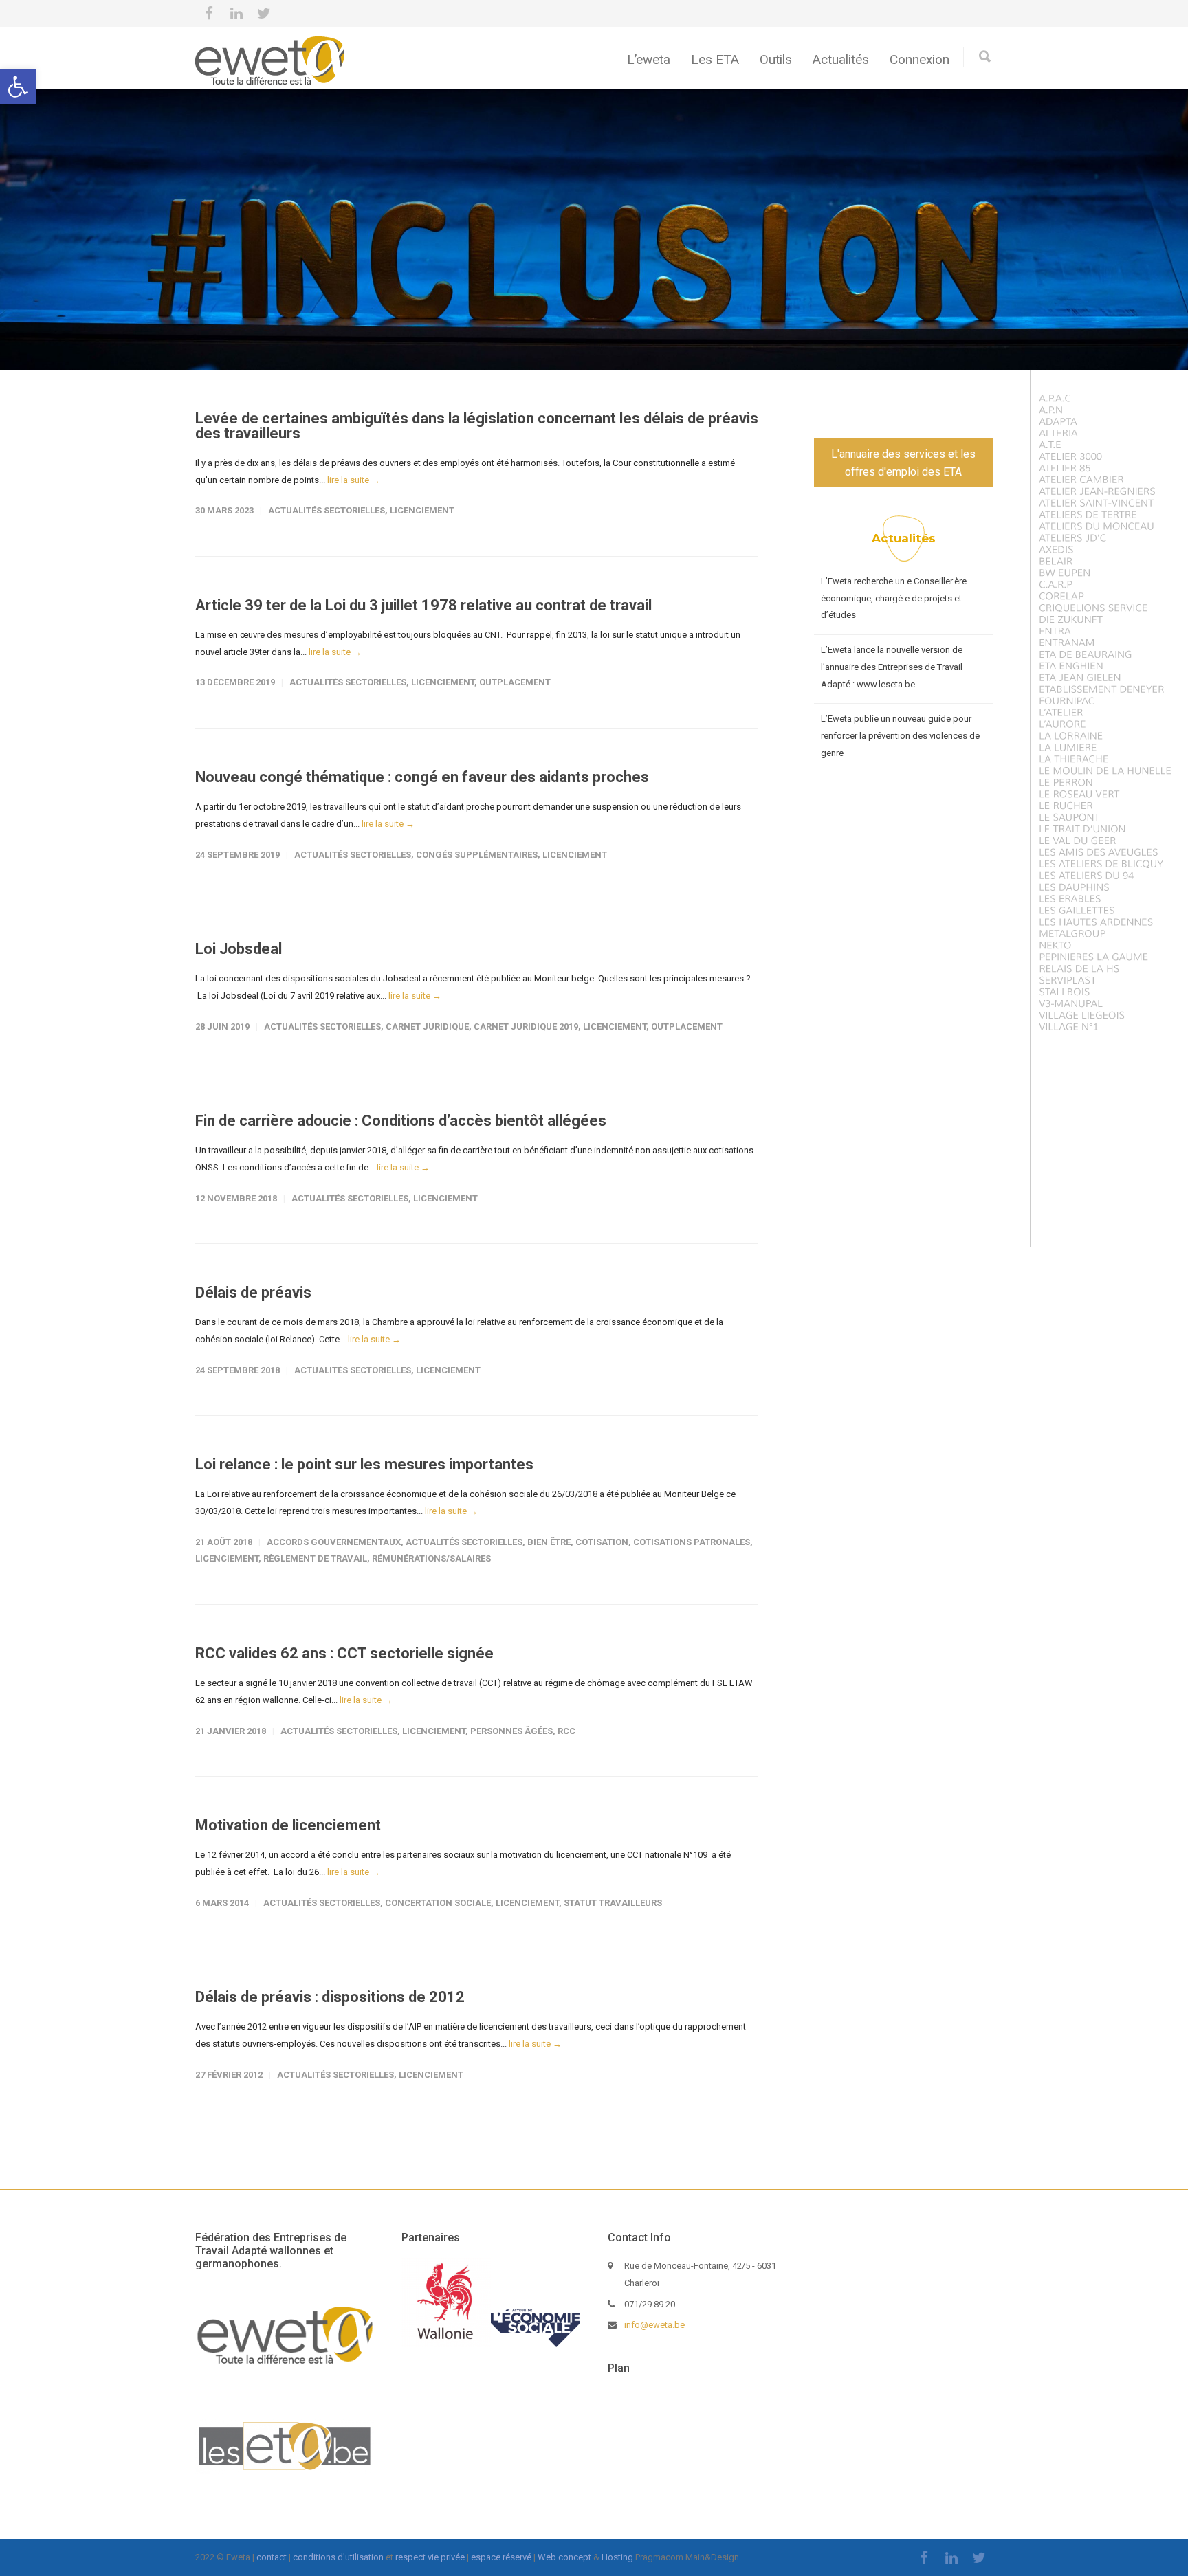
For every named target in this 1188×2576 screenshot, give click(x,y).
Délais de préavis (253, 1292)
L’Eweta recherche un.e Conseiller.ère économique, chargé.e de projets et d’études (894, 598)
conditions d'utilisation (338, 2557)
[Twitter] (264, 14)
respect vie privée (430, 2557)
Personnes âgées (511, 1731)
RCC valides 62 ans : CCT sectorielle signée (344, 1653)
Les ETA (715, 59)
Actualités (841, 59)
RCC (566, 1731)
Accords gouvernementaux (334, 1542)
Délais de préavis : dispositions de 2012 (330, 1997)
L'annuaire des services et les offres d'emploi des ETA (903, 463)
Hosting (617, 2557)
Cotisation (602, 1542)
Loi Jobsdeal (239, 949)
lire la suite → (354, 480)
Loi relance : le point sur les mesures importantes (364, 1464)
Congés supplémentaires (477, 855)
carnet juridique (427, 1026)
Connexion (920, 59)
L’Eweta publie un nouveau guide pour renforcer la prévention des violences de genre (900, 735)
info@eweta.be (654, 2325)
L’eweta (649, 59)
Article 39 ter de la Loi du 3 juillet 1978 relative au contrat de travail (423, 605)
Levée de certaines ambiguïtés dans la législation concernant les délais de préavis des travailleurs (477, 426)
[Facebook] (209, 14)
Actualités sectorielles (327, 510)
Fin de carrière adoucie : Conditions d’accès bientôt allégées (401, 1121)
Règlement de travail (315, 1558)
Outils (776, 59)
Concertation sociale (438, 1903)
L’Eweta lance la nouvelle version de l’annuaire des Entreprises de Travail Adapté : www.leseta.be (892, 667)
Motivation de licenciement (288, 1825)
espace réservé (501, 2557)
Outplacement (515, 682)
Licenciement (422, 510)
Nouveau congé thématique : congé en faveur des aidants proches (422, 777)
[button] (18, 87)
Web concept (564, 2557)
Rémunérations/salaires (431, 1558)
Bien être (549, 1542)
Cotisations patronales (692, 1542)
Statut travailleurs (613, 1903)
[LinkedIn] (236, 14)
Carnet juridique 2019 (526, 1026)
